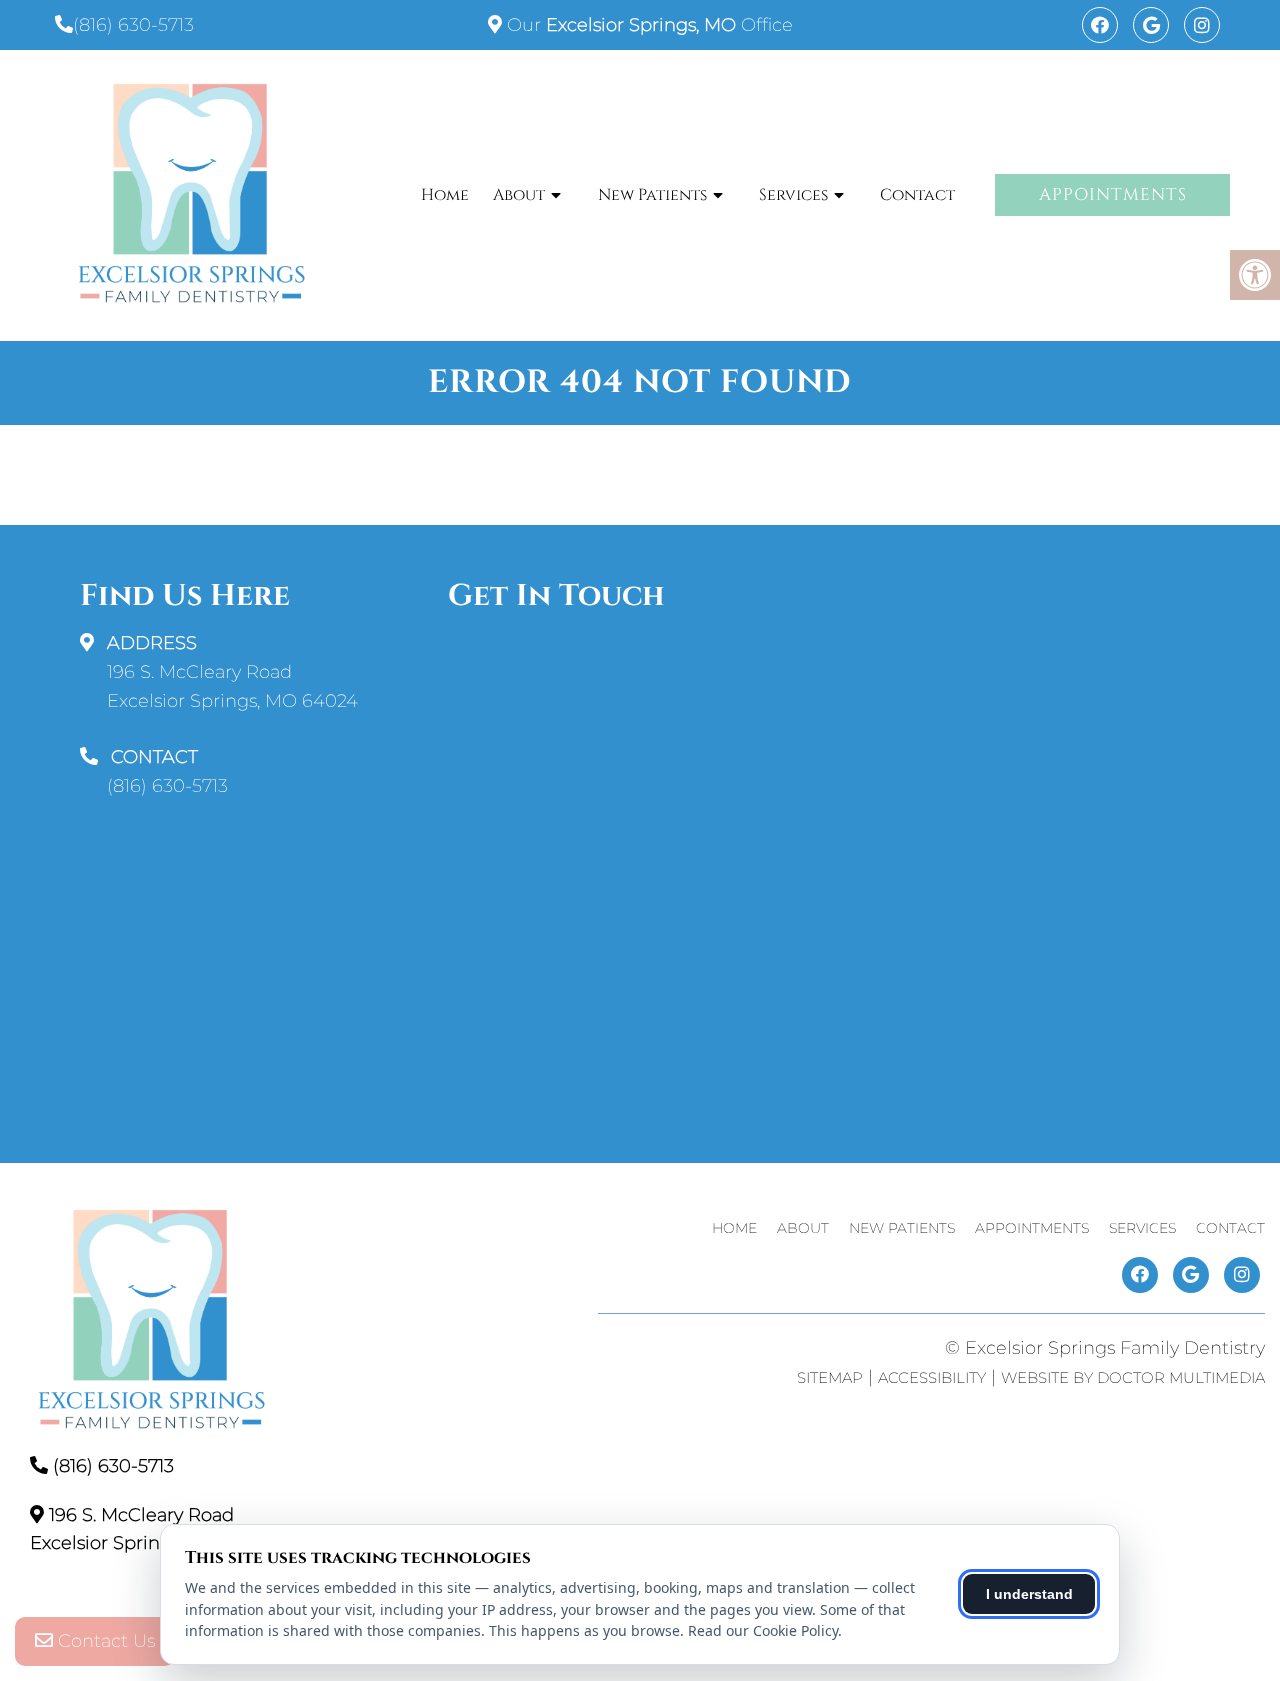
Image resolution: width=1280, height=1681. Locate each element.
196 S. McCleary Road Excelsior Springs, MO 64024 (232, 686)
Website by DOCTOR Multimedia (1133, 1377)
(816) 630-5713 (133, 25)
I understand (1029, 1594)
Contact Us (104, 1641)
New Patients (652, 195)
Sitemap (830, 1377)
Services (793, 195)
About (519, 195)
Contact (917, 195)
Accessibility (932, 1377)
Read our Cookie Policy (763, 1630)
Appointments (1113, 194)
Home (445, 195)
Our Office (647, 25)
